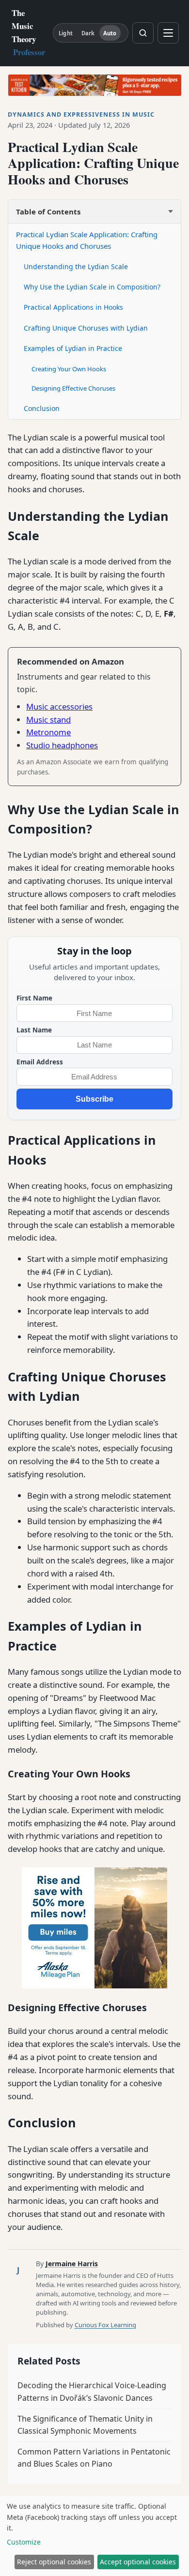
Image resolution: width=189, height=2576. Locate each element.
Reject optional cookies (54, 2562)
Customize (24, 2542)
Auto (110, 33)
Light (66, 33)
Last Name (34, 1030)
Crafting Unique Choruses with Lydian (86, 328)
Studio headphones (62, 745)
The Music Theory (28, 32)
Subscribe (94, 1099)
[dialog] (94, 2536)
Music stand (48, 720)
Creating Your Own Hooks (69, 369)
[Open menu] (168, 33)
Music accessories (59, 706)
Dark (88, 33)
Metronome (48, 732)
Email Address (40, 1062)
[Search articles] (143, 33)
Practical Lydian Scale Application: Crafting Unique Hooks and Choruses (87, 240)
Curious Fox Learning (105, 2325)
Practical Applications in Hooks (73, 307)
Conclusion (42, 408)
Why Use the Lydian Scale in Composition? (92, 287)
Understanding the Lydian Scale (76, 266)
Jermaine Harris (72, 2264)
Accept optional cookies (138, 2562)
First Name (34, 998)
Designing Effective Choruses (73, 388)
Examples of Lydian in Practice (73, 348)
